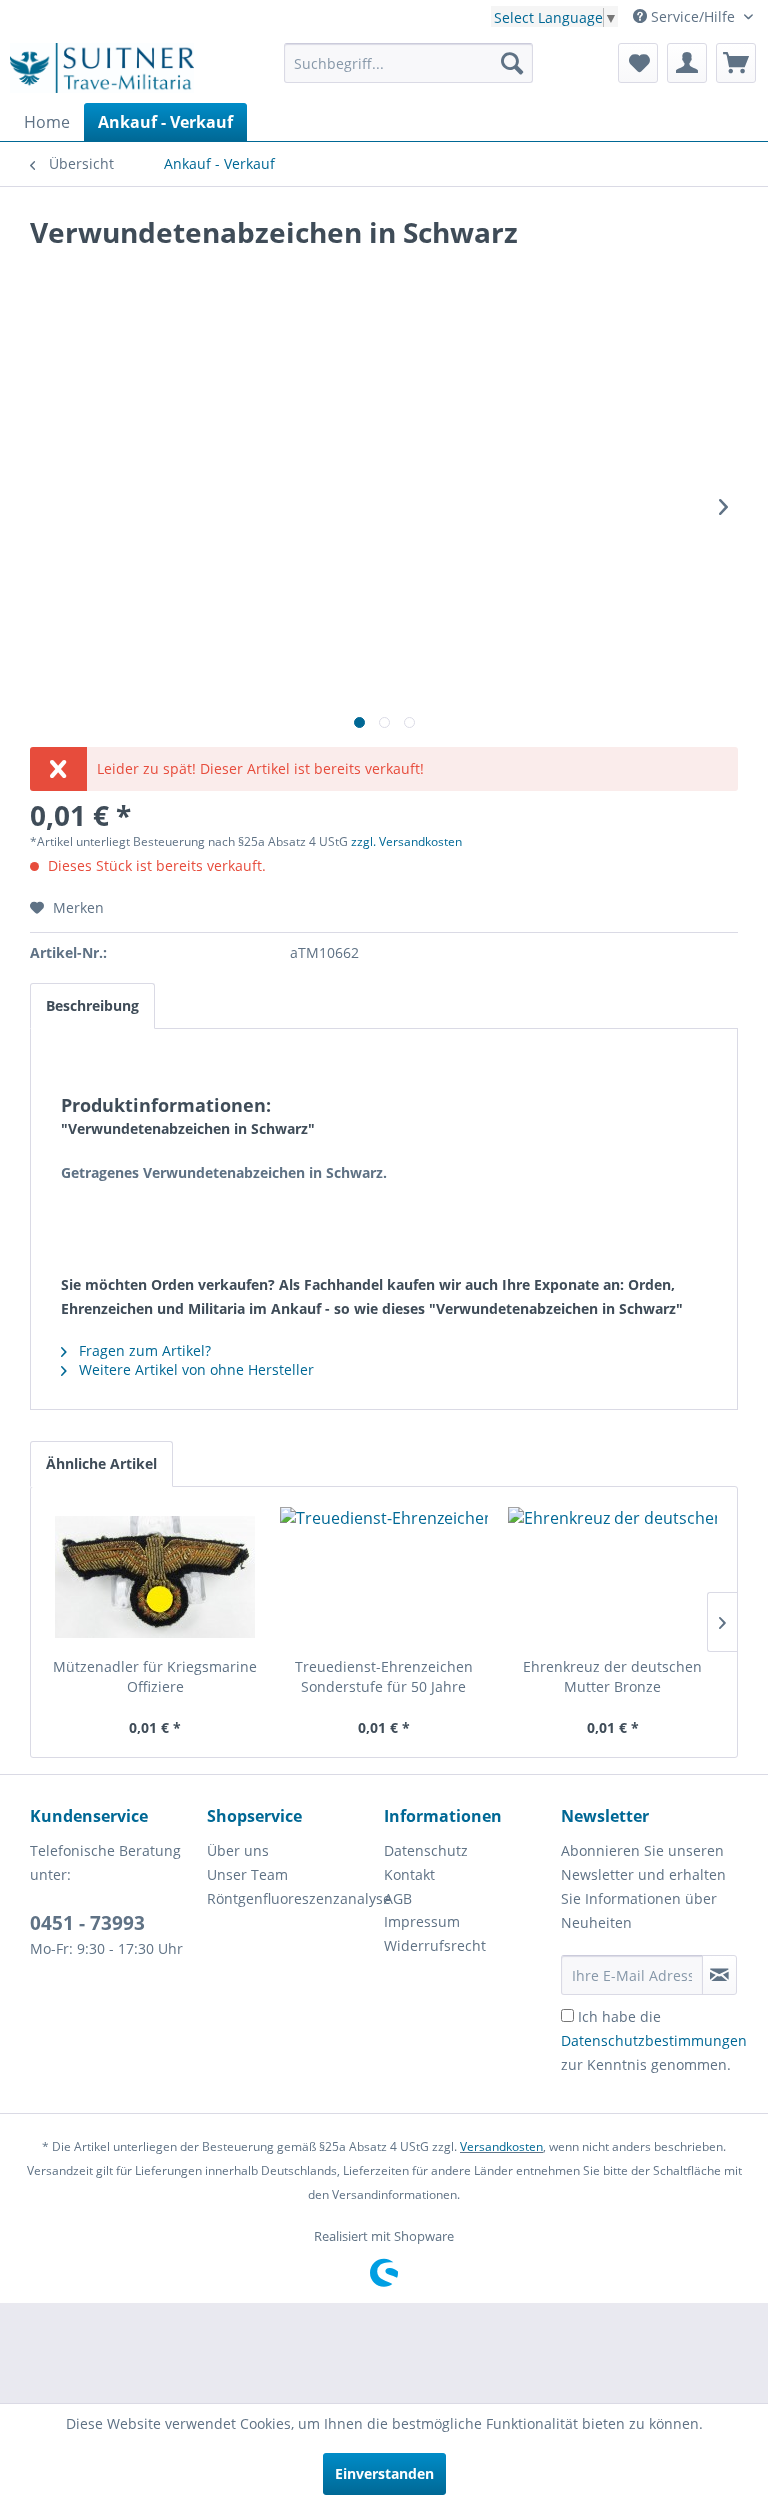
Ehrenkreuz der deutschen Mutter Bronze (612, 1676)
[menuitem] (409, 63)
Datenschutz (426, 1850)
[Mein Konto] (687, 63)
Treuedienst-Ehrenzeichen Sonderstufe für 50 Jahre (384, 1676)
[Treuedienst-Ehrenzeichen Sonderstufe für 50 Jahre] (384, 1577)
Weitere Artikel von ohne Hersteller (194, 1369)
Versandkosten (501, 2146)
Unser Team (247, 1874)
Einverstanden (384, 2473)
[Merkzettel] (638, 63)
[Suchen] (512, 63)
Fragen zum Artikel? (143, 1350)
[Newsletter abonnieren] (719, 1975)
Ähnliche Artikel (101, 1463)
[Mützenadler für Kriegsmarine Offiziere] (155, 1577)
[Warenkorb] (736, 63)
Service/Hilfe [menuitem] (693, 16)
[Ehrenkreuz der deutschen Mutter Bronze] (612, 1577)
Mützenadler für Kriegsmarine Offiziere (155, 1676)
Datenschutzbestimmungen (654, 2040)
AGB (398, 1898)
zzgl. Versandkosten (406, 841)
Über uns (238, 1850)
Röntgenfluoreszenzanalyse (290, 1898)
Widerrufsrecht (435, 1945)
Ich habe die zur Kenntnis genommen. (654, 2040)
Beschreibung (92, 1005)
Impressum (422, 1921)
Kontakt (409, 1874)
